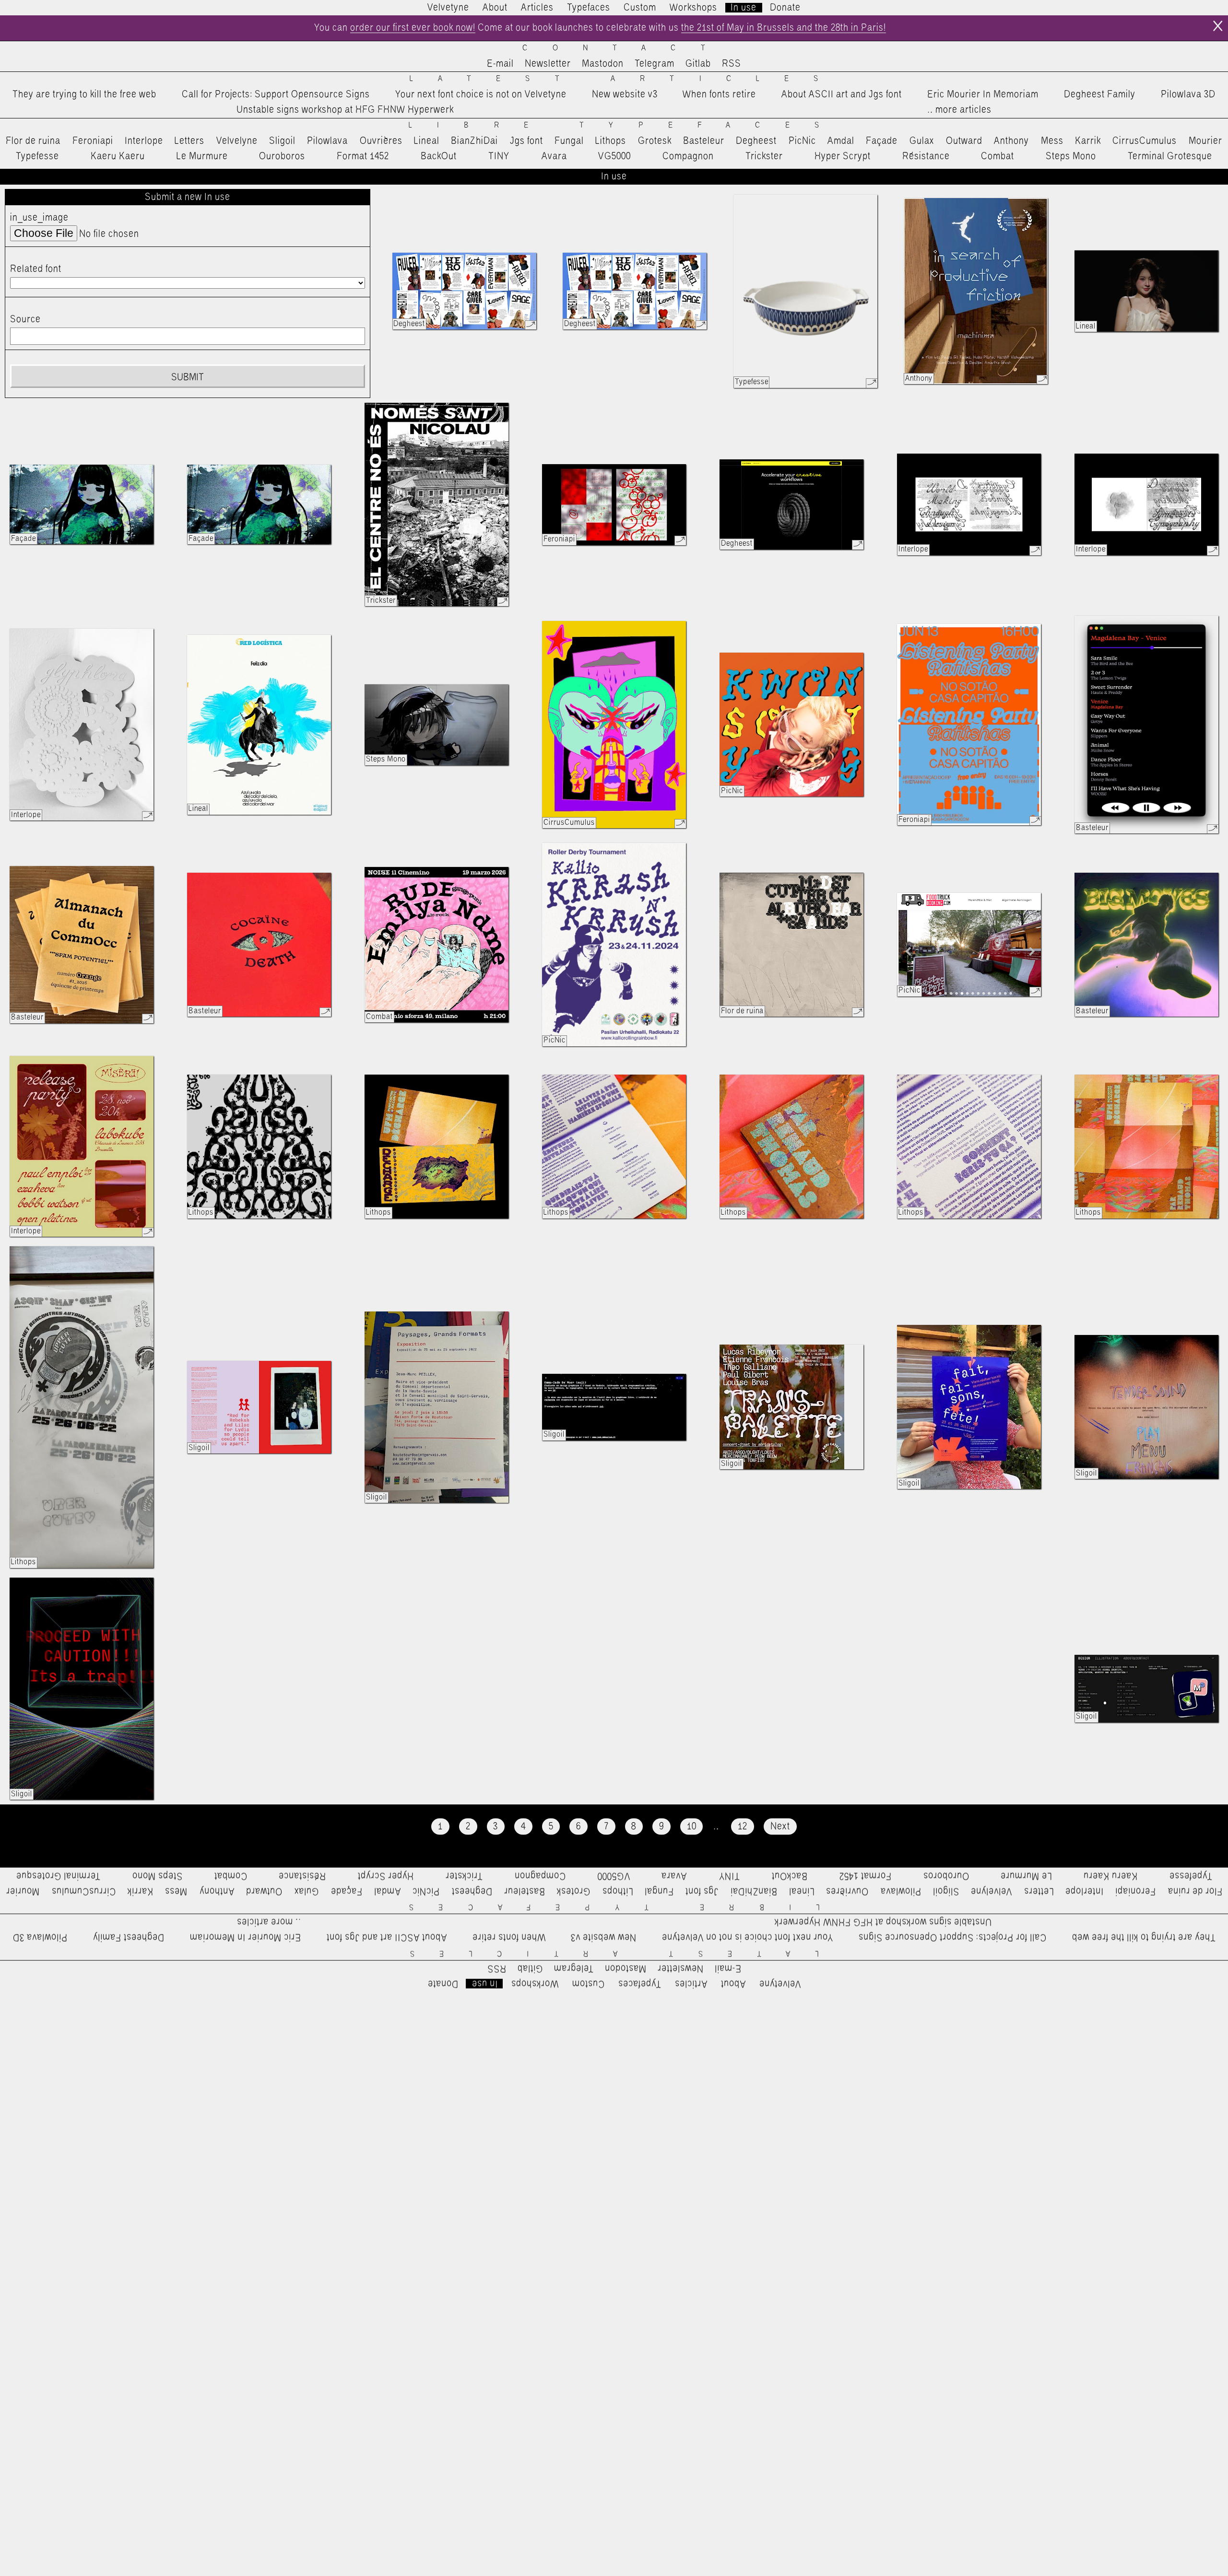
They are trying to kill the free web (84, 94)
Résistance (926, 156)
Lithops (611, 141)
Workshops (693, 8)
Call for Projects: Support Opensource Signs (276, 94)
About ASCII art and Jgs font (842, 94)
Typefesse (37, 156)
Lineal (427, 141)
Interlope (144, 141)
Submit (188, 377)
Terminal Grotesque (1170, 156)
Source (25, 319)
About (495, 8)
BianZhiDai (474, 141)
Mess (1052, 141)
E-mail (500, 64)
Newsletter (548, 64)
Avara (554, 156)
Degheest (756, 141)
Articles (537, 8)
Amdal (841, 141)
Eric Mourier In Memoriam (983, 94)
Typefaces (589, 8)
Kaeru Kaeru (118, 156)
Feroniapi (93, 141)
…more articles (959, 110)
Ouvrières (381, 141)
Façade (882, 141)
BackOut (439, 156)
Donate (785, 8)
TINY (499, 156)
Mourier (1205, 141)
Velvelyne (237, 141)
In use (744, 8)
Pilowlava (327, 141)
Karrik (1088, 141)
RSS (732, 64)
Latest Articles (626, 79)
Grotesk (655, 141)
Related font (36, 269)
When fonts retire (719, 94)
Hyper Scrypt (843, 156)
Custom (640, 8)
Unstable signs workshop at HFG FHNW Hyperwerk (345, 110)
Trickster (764, 156)
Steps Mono (1071, 156)
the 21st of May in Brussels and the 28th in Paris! (784, 28)
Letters (189, 141)
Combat (998, 156)
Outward (964, 141)
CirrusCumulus (1145, 141)
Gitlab (698, 64)
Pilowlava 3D (1188, 94)
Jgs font (526, 141)
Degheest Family (1100, 94)
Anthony (1011, 141)
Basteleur (704, 141)
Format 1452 (363, 156)
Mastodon (603, 64)
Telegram (655, 64)
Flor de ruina (33, 141)
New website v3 (625, 94)
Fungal (569, 141)
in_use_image (39, 218)
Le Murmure (202, 156)
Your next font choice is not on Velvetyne (481, 94)
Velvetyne (448, 8)
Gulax (922, 141)
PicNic (802, 141)
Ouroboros (282, 156)
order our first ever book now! (413, 28)
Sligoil (282, 141)
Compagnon (688, 156)
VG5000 (614, 156)
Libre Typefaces (626, 125)
